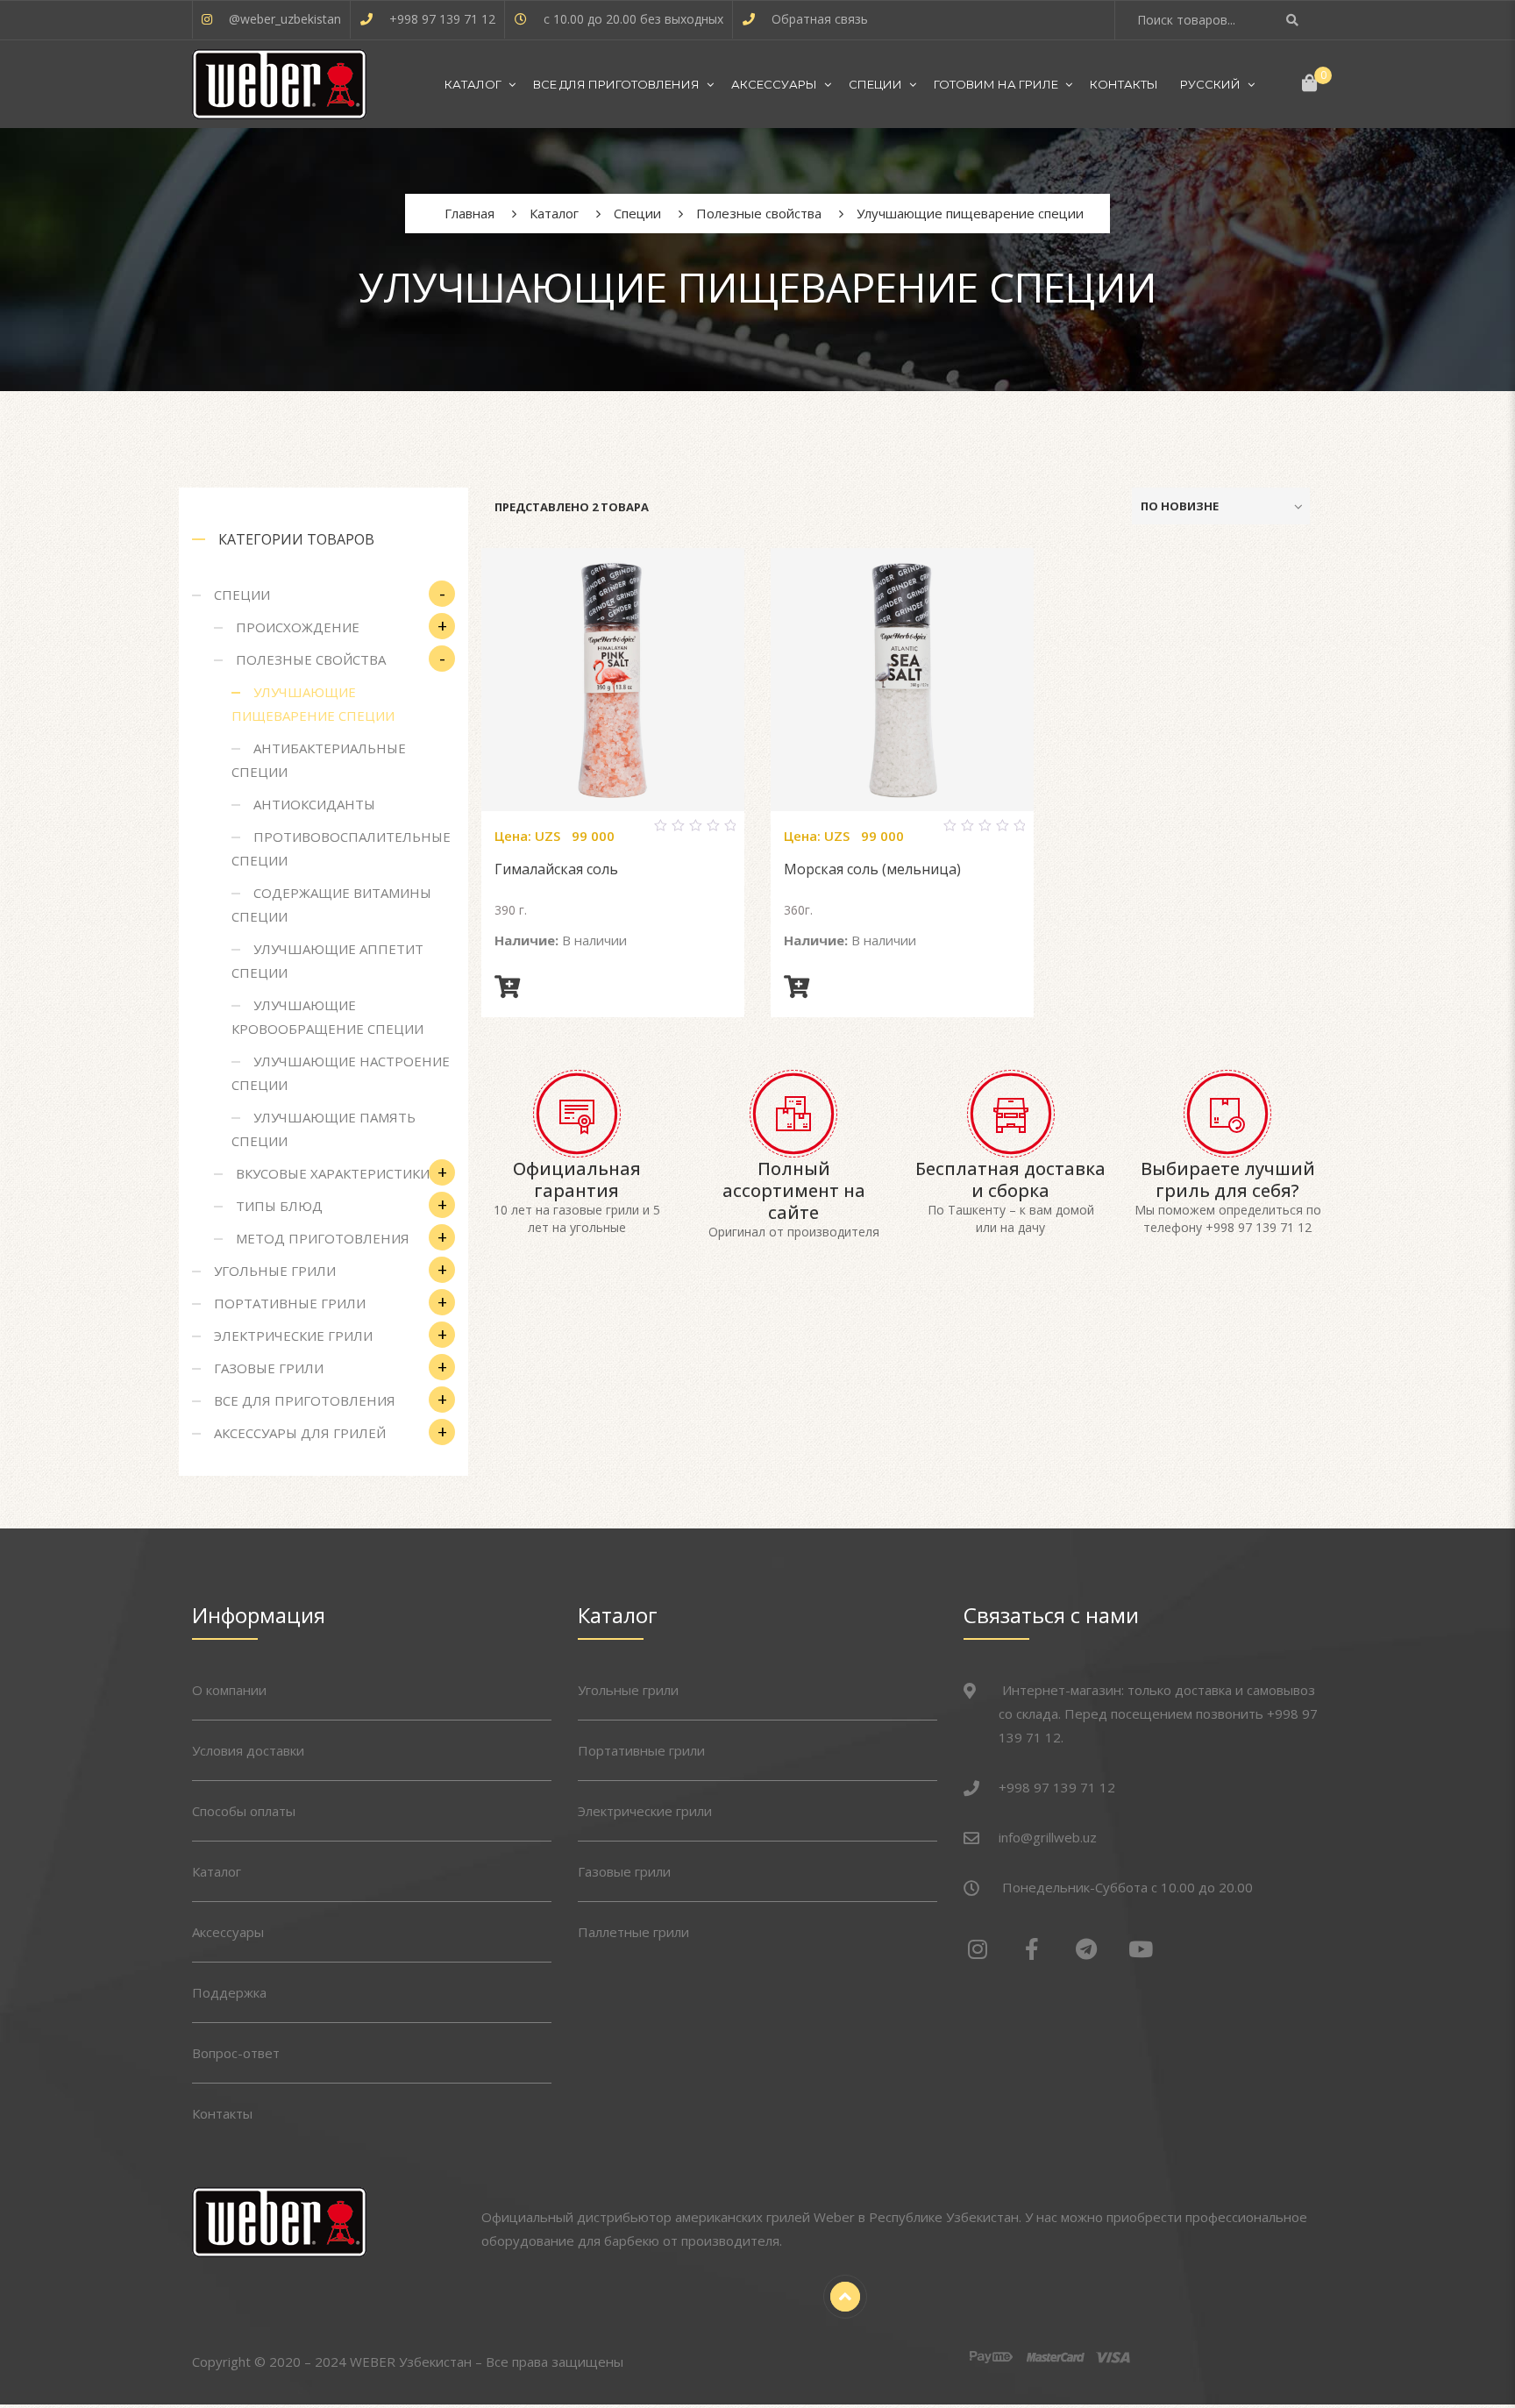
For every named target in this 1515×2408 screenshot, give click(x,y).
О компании (229, 1690)
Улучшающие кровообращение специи (327, 1017)
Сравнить (592, 833)
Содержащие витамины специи (331, 905)
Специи (875, 84)
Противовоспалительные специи (341, 848)
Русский (1210, 84)
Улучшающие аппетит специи (327, 961)
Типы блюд (279, 1206)
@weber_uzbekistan (285, 19)
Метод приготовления (323, 1238)
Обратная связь (820, 19)
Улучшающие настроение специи (341, 1073)
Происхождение (298, 627)
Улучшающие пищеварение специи (313, 704)
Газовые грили (269, 1368)
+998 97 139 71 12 (442, 19)
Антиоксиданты (314, 804)
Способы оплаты (244, 1811)
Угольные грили (275, 1271)
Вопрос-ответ (236, 2053)
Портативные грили (290, 1303)
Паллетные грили (633, 1932)
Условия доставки (248, 1750)
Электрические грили (293, 1336)
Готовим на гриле (996, 84)
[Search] (1295, 20)
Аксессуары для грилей (300, 1433)
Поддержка (229, 1992)
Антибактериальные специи (319, 760)
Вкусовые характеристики (333, 1173)
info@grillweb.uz (1048, 1837)
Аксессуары (774, 84)
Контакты (1124, 84)
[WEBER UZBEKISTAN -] (279, 84)
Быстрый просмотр (634, 833)
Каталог (473, 84)
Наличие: (526, 940)
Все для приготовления (616, 84)
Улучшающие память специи (324, 1129)
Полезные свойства (311, 659)
